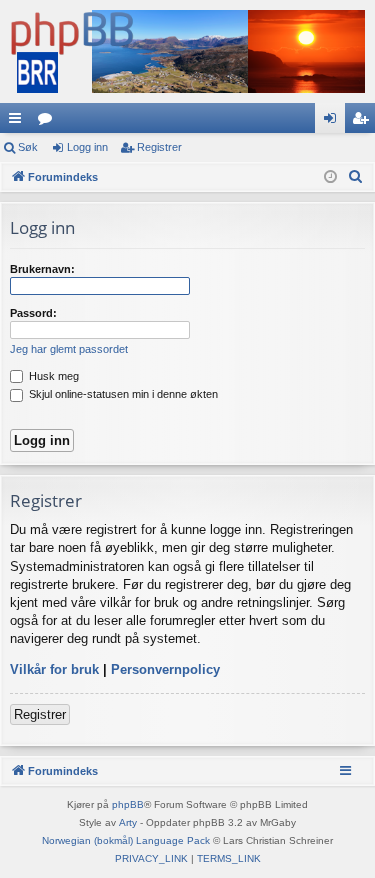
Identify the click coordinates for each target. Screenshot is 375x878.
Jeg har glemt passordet (69, 349)
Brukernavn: (42, 269)
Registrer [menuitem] (364, 122)
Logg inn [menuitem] (334, 122)
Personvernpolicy (165, 669)
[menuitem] (356, 177)
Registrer (159, 147)
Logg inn (87, 147)
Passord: (33, 313)
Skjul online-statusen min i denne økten (122, 394)
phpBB (128, 804)
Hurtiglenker (19, 122)
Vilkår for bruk (54, 669)
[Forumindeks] (187, 51)
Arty (128, 822)
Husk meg (52, 376)
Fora (49, 122)
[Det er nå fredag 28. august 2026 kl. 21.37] (330, 177)
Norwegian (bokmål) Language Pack (126, 840)
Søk (28, 147)
